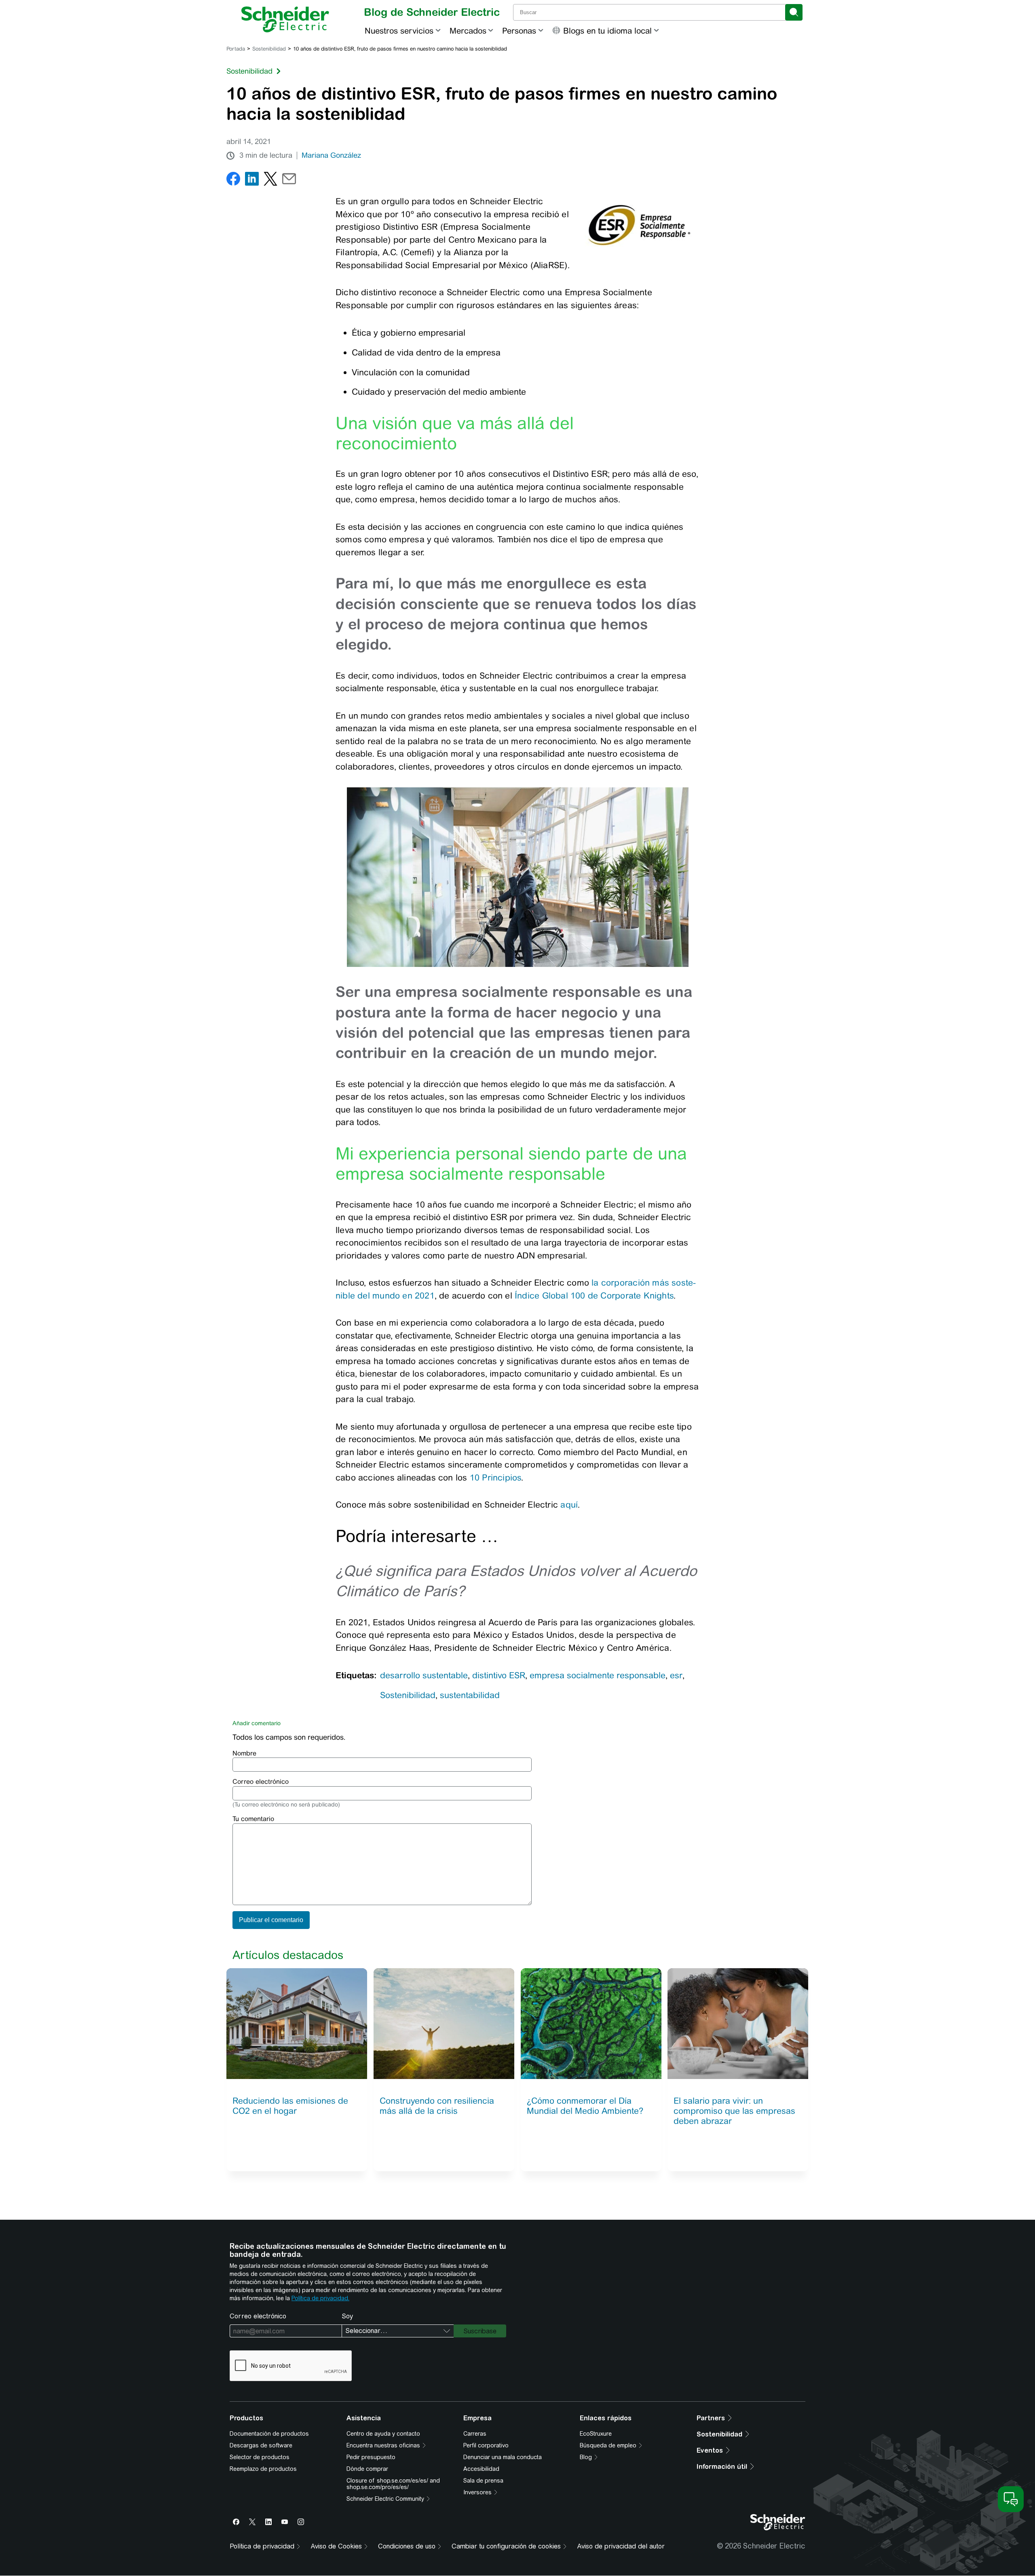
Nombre (244, 1753)
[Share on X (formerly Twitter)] (270, 181)
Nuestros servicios (399, 31)
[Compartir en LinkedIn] (252, 181)
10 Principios (496, 1477)
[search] (794, 12)
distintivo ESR (499, 1675)
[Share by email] (289, 181)
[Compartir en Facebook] (233, 181)
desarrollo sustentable (424, 1675)
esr (676, 1675)
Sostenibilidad (269, 49)
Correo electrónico (261, 1782)
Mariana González (331, 155)
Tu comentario (253, 1819)
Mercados (468, 31)
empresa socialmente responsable (598, 1675)
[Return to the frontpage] (285, 19)
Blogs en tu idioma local (607, 31)
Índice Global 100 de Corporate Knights (594, 1295)
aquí (569, 1505)
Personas (519, 31)
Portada (236, 49)
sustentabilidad (470, 1695)
